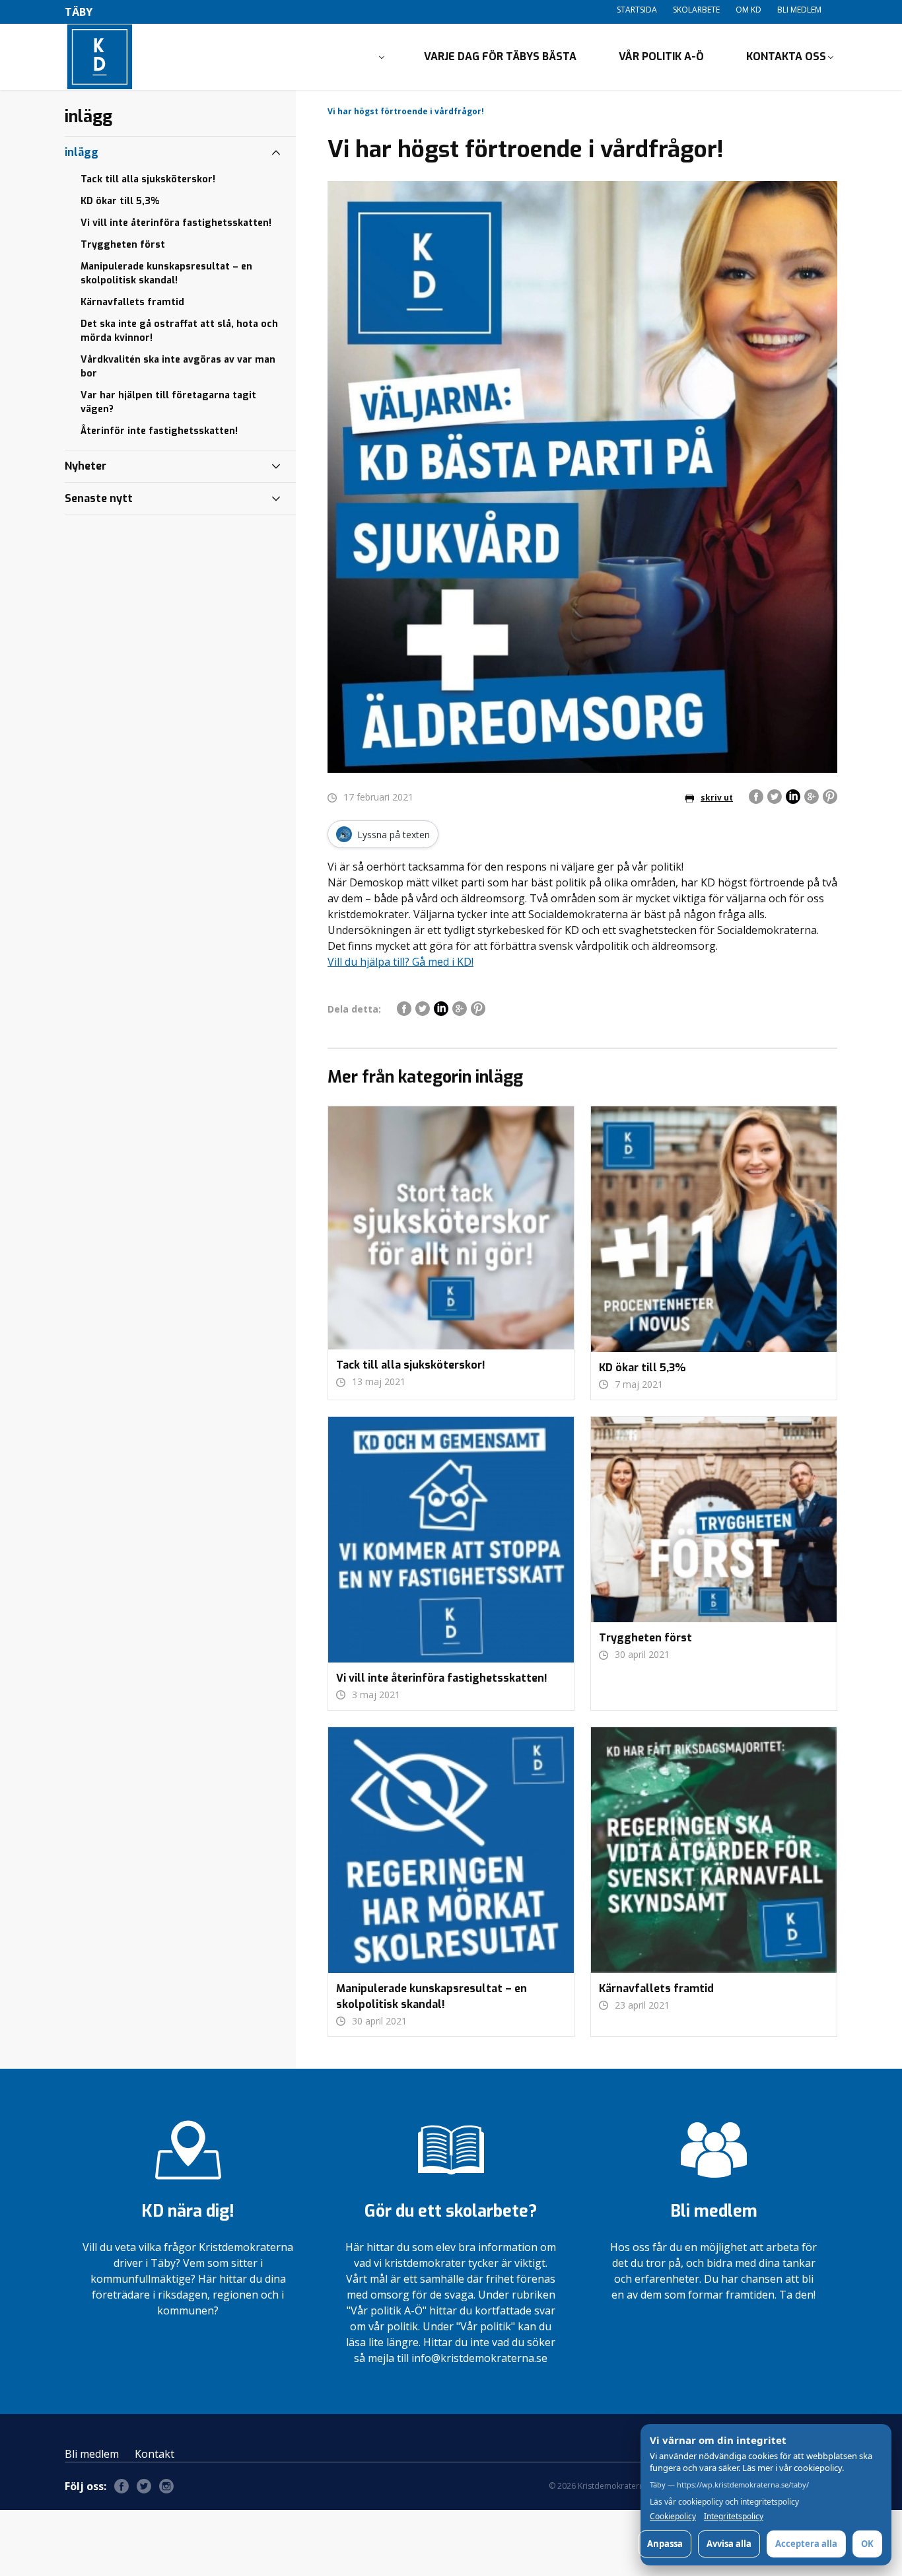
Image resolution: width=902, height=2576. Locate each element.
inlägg (82, 152)
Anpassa (665, 2544)
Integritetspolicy (734, 2517)
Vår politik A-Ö (661, 56)
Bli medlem (799, 10)
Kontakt (155, 2454)
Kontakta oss (786, 56)
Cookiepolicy (673, 2517)
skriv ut (717, 798)
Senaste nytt (99, 498)
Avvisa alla (729, 2544)
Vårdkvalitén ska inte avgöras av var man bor (178, 367)
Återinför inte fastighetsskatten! (159, 431)
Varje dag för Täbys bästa (500, 56)
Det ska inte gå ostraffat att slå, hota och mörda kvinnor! (179, 331)
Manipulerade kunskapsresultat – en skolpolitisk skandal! (166, 273)
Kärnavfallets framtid (132, 302)
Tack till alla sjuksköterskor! (148, 179)
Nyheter (86, 466)
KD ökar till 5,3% (120, 201)
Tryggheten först (123, 245)
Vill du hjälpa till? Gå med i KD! (400, 962)
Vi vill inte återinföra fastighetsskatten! (176, 223)
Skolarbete (696, 10)
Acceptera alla (806, 2544)
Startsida (637, 10)
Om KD (748, 10)
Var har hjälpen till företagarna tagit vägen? (168, 402)
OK (867, 2544)
